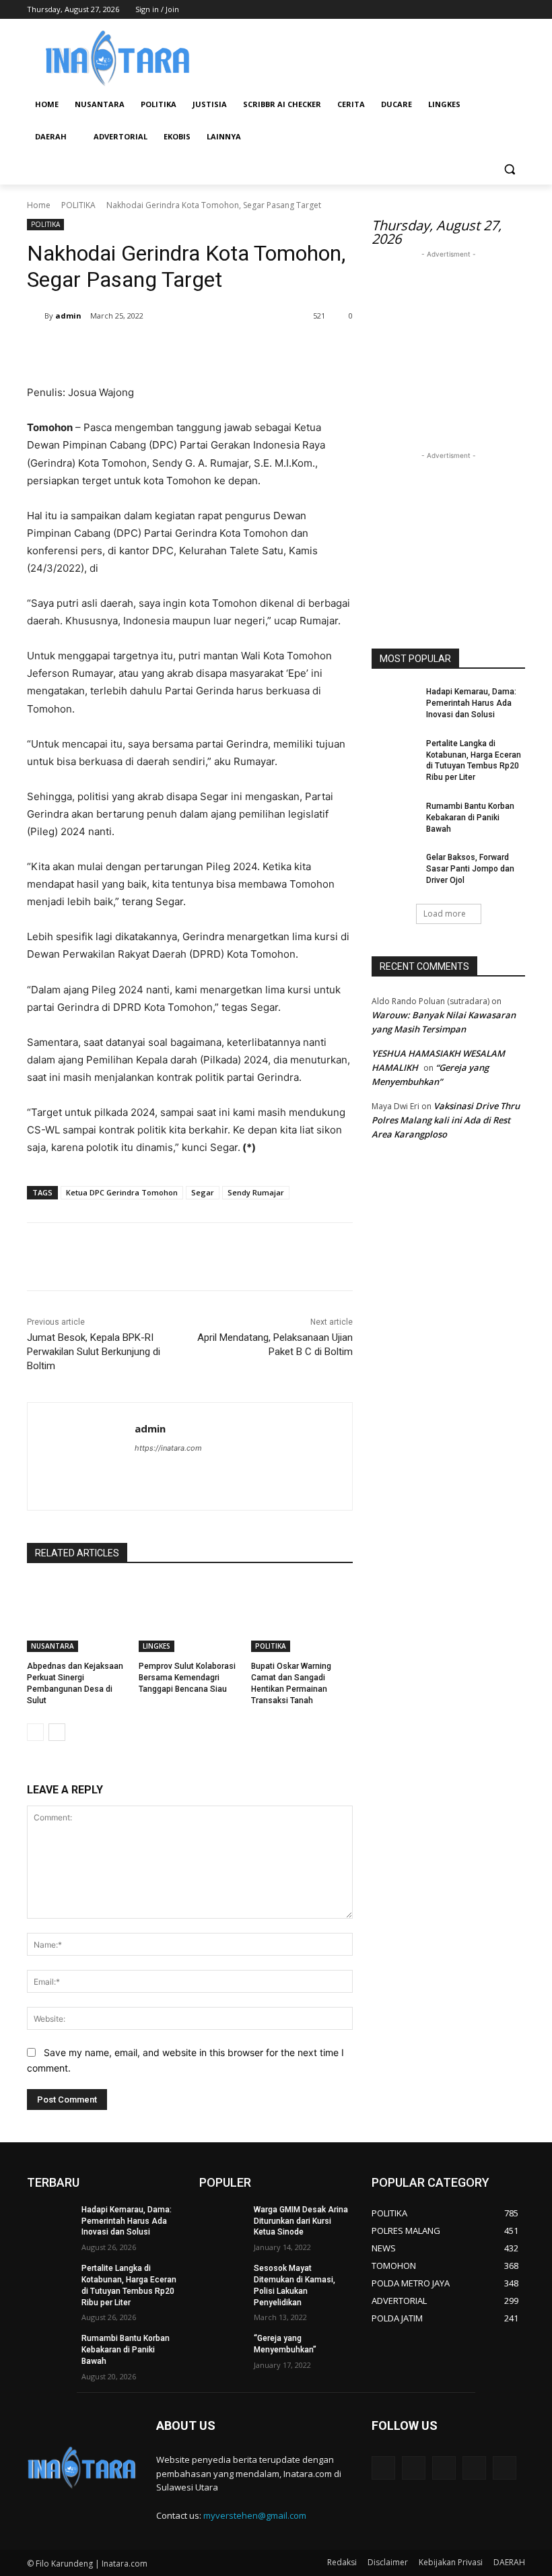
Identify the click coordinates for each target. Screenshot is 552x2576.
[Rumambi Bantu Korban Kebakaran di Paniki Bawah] (394, 817)
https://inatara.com (168, 1448)
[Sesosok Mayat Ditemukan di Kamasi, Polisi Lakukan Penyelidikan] (222, 2279)
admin (68, 316)
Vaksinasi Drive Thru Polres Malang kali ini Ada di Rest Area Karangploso (446, 1120)
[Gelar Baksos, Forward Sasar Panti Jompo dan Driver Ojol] (394, 868)
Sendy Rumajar (256, 1192)
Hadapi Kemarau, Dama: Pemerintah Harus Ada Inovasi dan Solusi (471, 703)
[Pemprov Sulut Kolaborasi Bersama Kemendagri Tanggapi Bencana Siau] (189, 1616)
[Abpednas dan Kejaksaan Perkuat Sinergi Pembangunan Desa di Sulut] (78, 1616)
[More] (248, 350)
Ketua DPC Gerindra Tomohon (122, 1192)
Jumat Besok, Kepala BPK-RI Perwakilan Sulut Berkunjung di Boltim (94, 1352)
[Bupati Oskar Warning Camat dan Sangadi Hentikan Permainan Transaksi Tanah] (302, 1616)
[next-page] (57, 1732)
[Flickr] (444, 2468)
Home (39, 205)
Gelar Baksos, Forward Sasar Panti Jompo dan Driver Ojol (470, 869)
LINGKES (157, 1646)
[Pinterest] (186, 350)
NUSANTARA (53, 1646)
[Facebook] (443, 10)
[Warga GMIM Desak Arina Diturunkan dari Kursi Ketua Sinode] (222, 2220)
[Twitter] (480, 10)
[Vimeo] (498, 10)
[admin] (36, 316)
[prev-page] (35, 1732)
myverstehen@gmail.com (255, 2515)
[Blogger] (383, 2468)
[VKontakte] (505, 2468)
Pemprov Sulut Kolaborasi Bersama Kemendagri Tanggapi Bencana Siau (187, 1678)
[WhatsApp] (217, 350)
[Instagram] (461, 10)
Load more (445, 914)
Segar (203, 1192)
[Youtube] (517, 10)
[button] (509, 169)
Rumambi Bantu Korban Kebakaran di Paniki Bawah (470, 818)
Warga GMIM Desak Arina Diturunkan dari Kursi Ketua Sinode (301, 2221)
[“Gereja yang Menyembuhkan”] (222, 2349)
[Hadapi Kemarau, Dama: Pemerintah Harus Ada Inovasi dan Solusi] (394, 702)
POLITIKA (78, 205)
